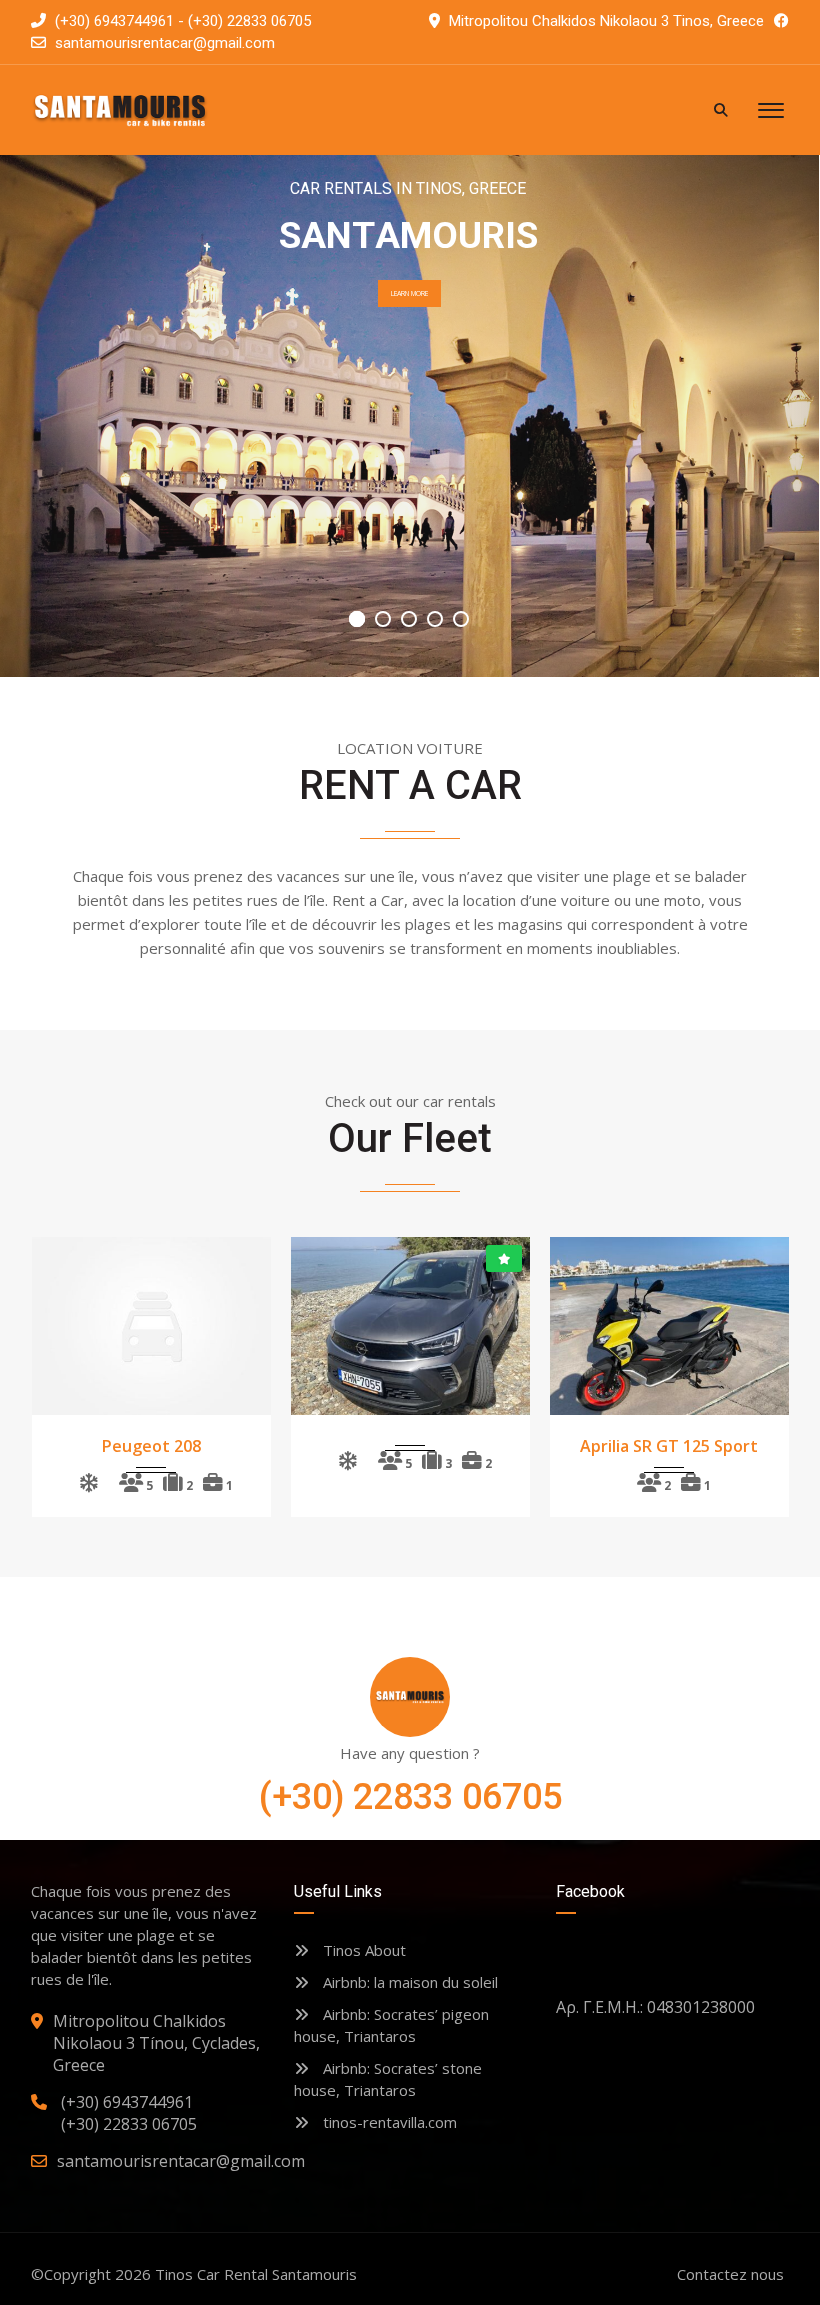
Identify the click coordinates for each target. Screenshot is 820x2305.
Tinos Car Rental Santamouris (256, 2274)
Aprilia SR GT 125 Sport (669, 1446)
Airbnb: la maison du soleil (408, 1982)
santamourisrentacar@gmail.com (165, 43)
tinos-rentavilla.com (388, 2122)
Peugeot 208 (151, 1446)
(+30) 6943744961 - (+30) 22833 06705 (181, 21)
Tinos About (362, 1950)
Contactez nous (730, 2274)
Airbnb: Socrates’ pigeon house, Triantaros (391, 2025)
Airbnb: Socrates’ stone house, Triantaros (388, 2079)
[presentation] (69, 1372)
